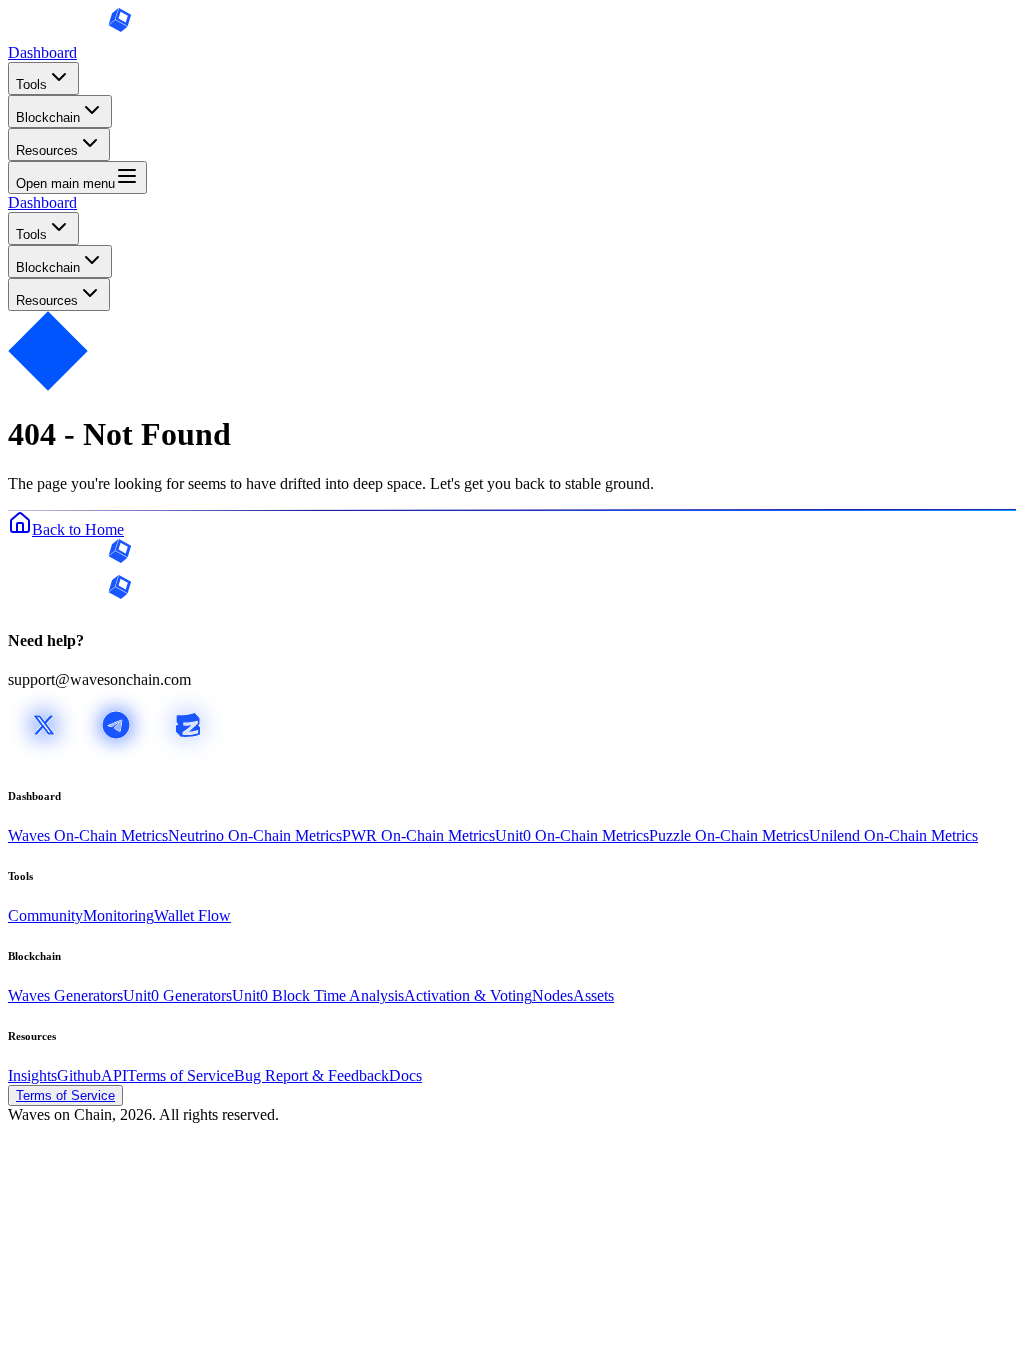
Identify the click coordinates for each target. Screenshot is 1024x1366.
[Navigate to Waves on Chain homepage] (70, 34)
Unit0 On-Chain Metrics (572, 835)
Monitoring (118, 915)
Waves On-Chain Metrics (88, 835)
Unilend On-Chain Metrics (893, 835)
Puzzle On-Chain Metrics (729, 835)
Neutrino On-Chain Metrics (255, 835)
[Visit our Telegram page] (116, 755)
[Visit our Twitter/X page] (44, 755)
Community (45, 915)
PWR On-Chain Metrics (418, 835)
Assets (593, 995)
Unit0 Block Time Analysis (318, 995)
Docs (405, 1075)
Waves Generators (65, 995)
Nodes (552, 995)
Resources (47, 150)
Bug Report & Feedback (311, 1075)
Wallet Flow (192, 915)
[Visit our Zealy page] (188, 755)
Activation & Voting (468, 995)
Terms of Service (180, 1075)
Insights (32, 1075)
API (114, 1075)
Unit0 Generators (177, 995)
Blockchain (48, 117)
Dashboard (42, 52)
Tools (31, 84)
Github (79, 1075)
